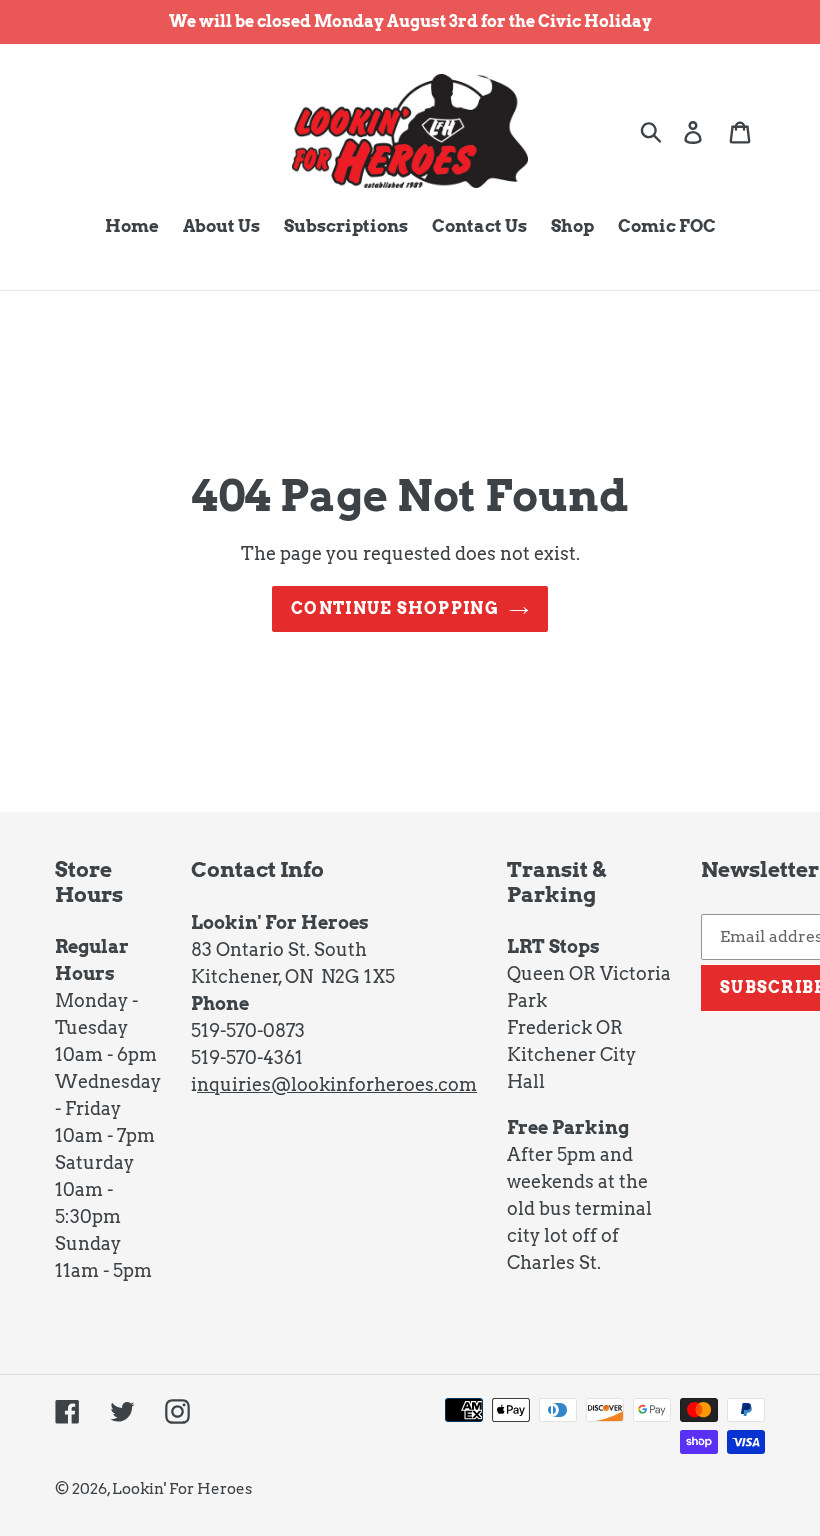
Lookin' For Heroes (182, 1489)
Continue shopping (395, 608)
